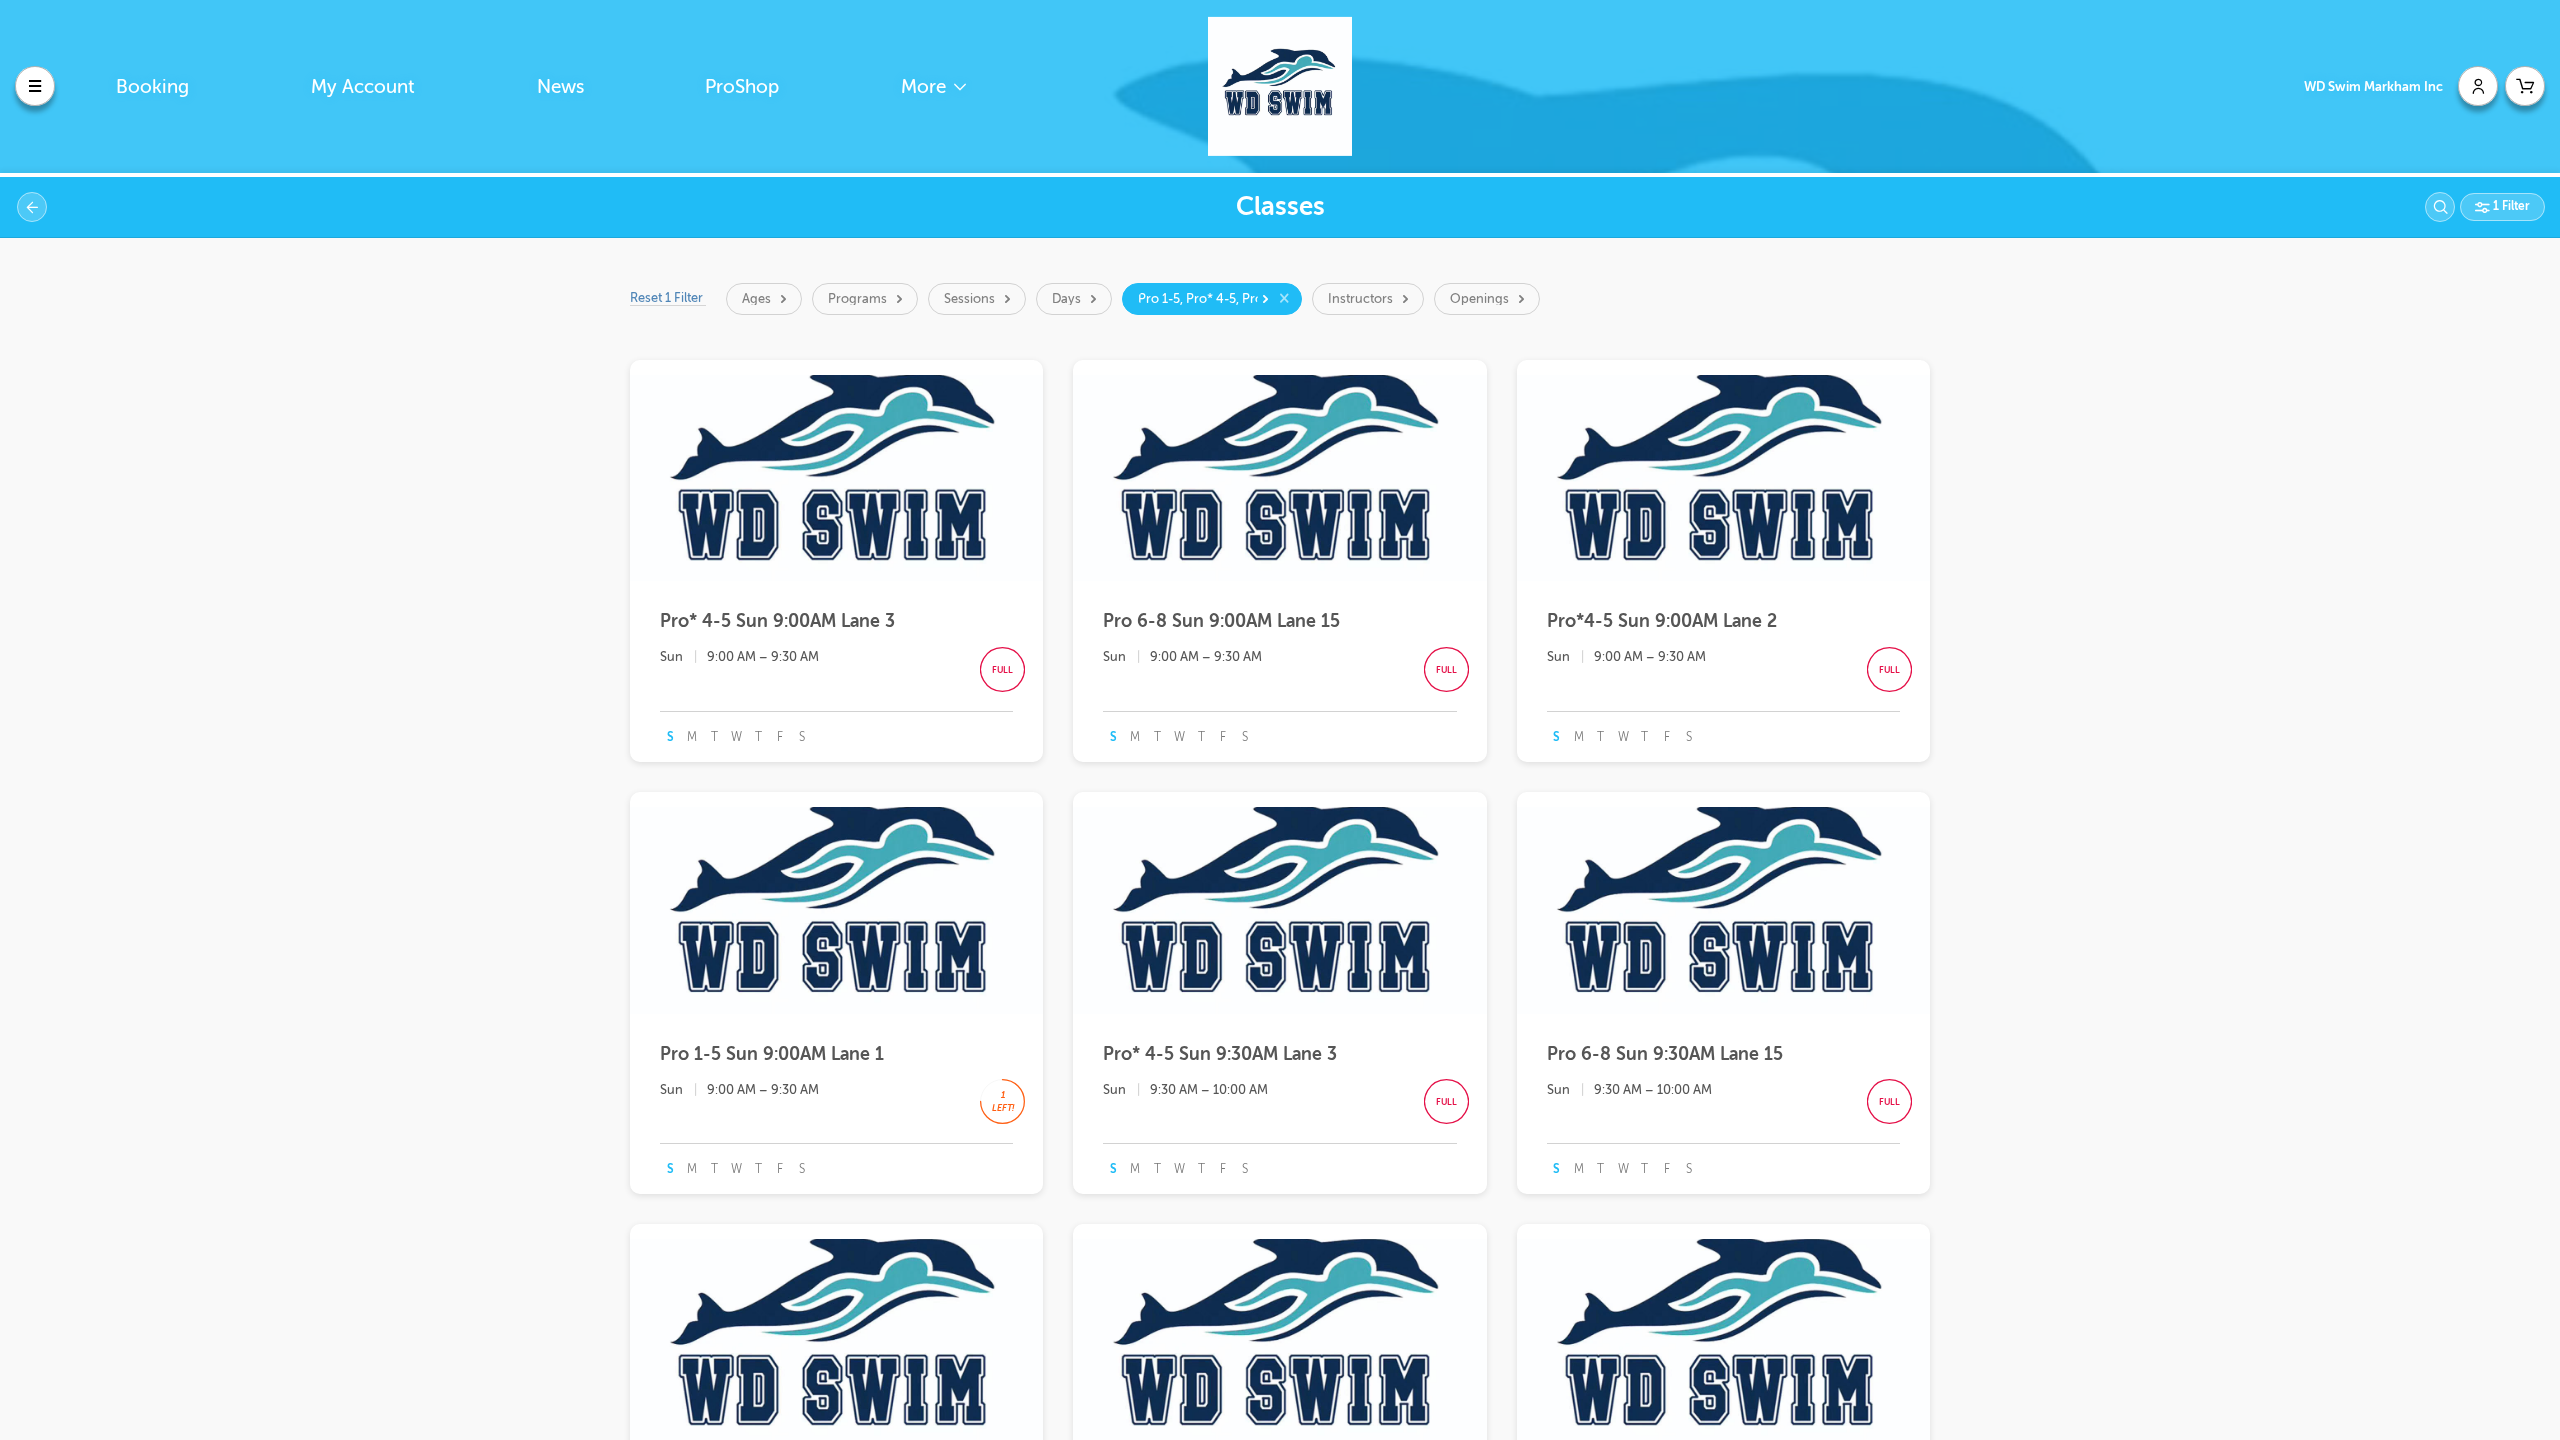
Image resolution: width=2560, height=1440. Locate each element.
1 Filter (2510, 206)
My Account (363, 86)
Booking (152, 86)
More (926, 86)
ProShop (742, 86)
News (560, 86)
